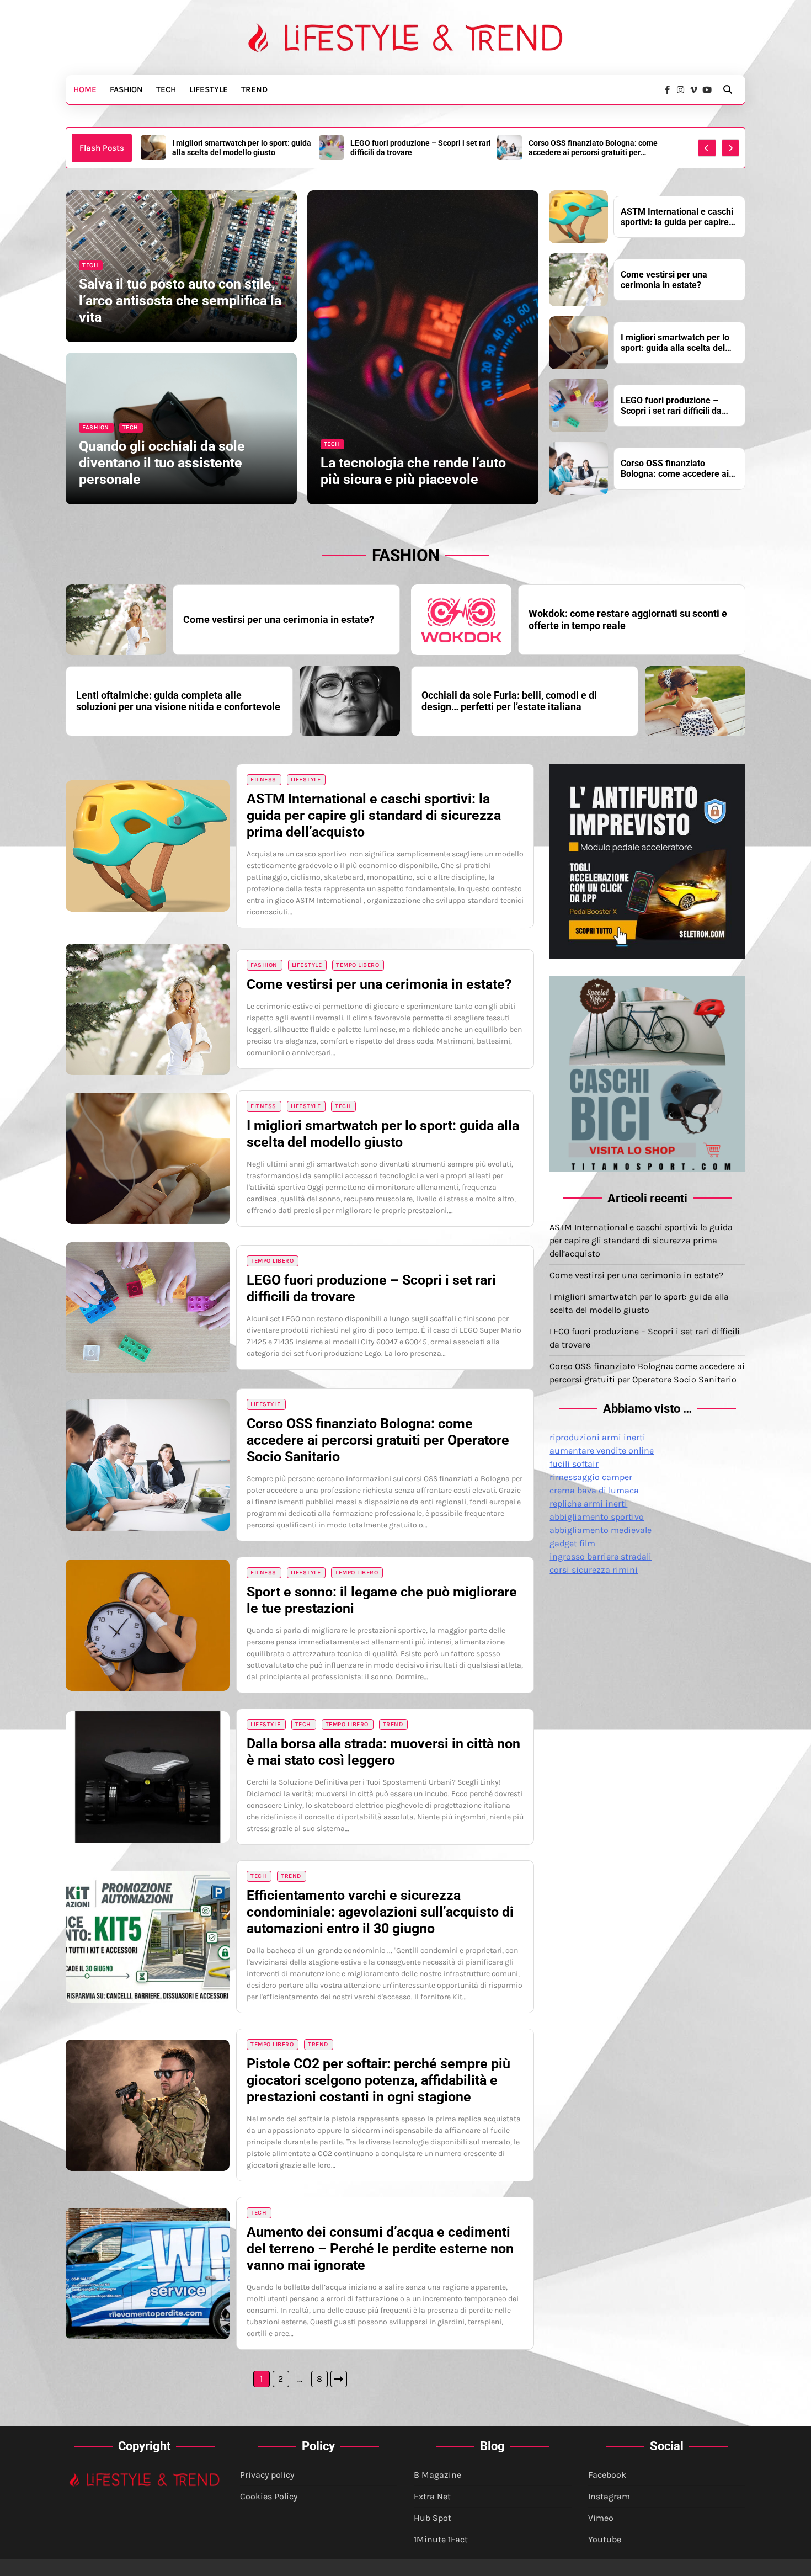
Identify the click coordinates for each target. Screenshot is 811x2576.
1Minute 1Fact (441, 2539)
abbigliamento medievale (601, 1530)
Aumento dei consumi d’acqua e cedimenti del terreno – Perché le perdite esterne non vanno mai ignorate (380, 2248)
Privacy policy (267, 2475)
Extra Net (432, 2496)
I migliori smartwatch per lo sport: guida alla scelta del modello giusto (242, 148)
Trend (254, 89)
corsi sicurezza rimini (594, 1570)
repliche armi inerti (588, 1503)
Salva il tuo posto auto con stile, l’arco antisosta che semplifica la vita (180, 300)
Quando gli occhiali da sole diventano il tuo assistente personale (162, 463)
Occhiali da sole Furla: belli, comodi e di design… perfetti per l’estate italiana (509, 701)
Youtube (605, 2539)
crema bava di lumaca (594, 1490)
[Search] (728, 89)
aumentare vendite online (602, 1451)
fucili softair (574, 1464)
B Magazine (437, 2475)
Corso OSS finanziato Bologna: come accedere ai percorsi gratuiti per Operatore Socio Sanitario (593, 148)
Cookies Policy (269, 2496)
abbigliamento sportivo (597, 1517)
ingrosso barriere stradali (601, 1556)
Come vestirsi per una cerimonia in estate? (664, 280)
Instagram (609, 2496)
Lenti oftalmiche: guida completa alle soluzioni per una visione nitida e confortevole (178, 701)
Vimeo (601, 2518)
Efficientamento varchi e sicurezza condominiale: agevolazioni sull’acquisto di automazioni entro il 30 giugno (380, 1912)
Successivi (339, 2379)
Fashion (126, 89)
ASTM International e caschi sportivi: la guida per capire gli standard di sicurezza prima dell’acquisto (677, 217)
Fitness (263, 779)
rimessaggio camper (591, 1477)
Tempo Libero (358, 965)
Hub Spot (433, 2518)
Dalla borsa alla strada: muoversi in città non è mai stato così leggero (383, 1752)
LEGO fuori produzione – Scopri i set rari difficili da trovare (421, 148)
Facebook (607, 2475)
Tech (166, 89)
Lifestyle (209, 89)
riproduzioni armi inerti (597, 1437)
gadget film (572, 1543)
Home (85, 89)
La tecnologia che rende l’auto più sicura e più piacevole (413, 471)
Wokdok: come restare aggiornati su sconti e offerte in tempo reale (628, 619)
